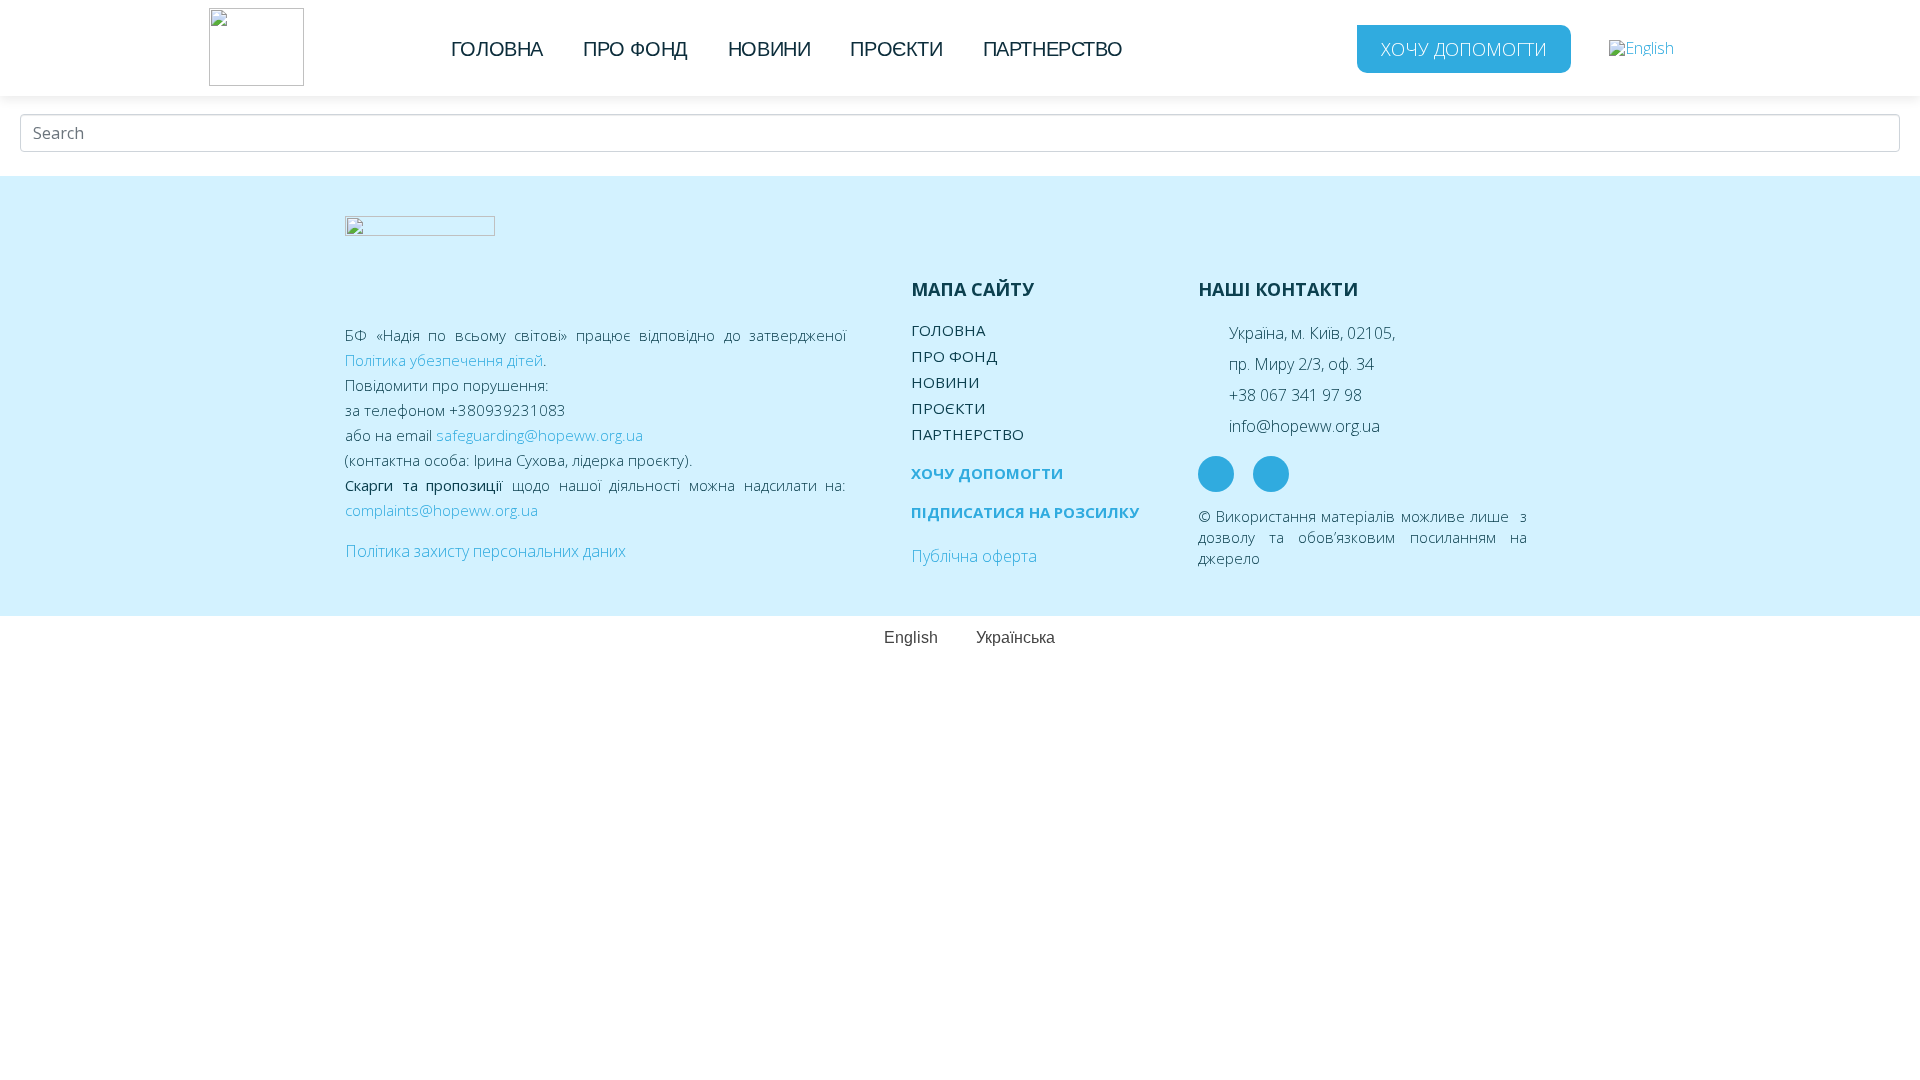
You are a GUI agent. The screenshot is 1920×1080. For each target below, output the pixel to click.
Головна (497, 49)
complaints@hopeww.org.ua (441, 510)
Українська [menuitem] (1015, 637)
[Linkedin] (1271, 474)
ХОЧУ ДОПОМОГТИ (987, 473)
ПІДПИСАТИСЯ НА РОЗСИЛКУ (1025, 512)
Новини (769, 49)
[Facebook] (1216, 474)
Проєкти (896, 49)
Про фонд (635, 49)
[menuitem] (1641, 47)
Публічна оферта (974, 556)
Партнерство (1053, 49)
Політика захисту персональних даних (485, 551)
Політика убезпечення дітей (444, 360)
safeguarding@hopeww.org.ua (539, 435)
